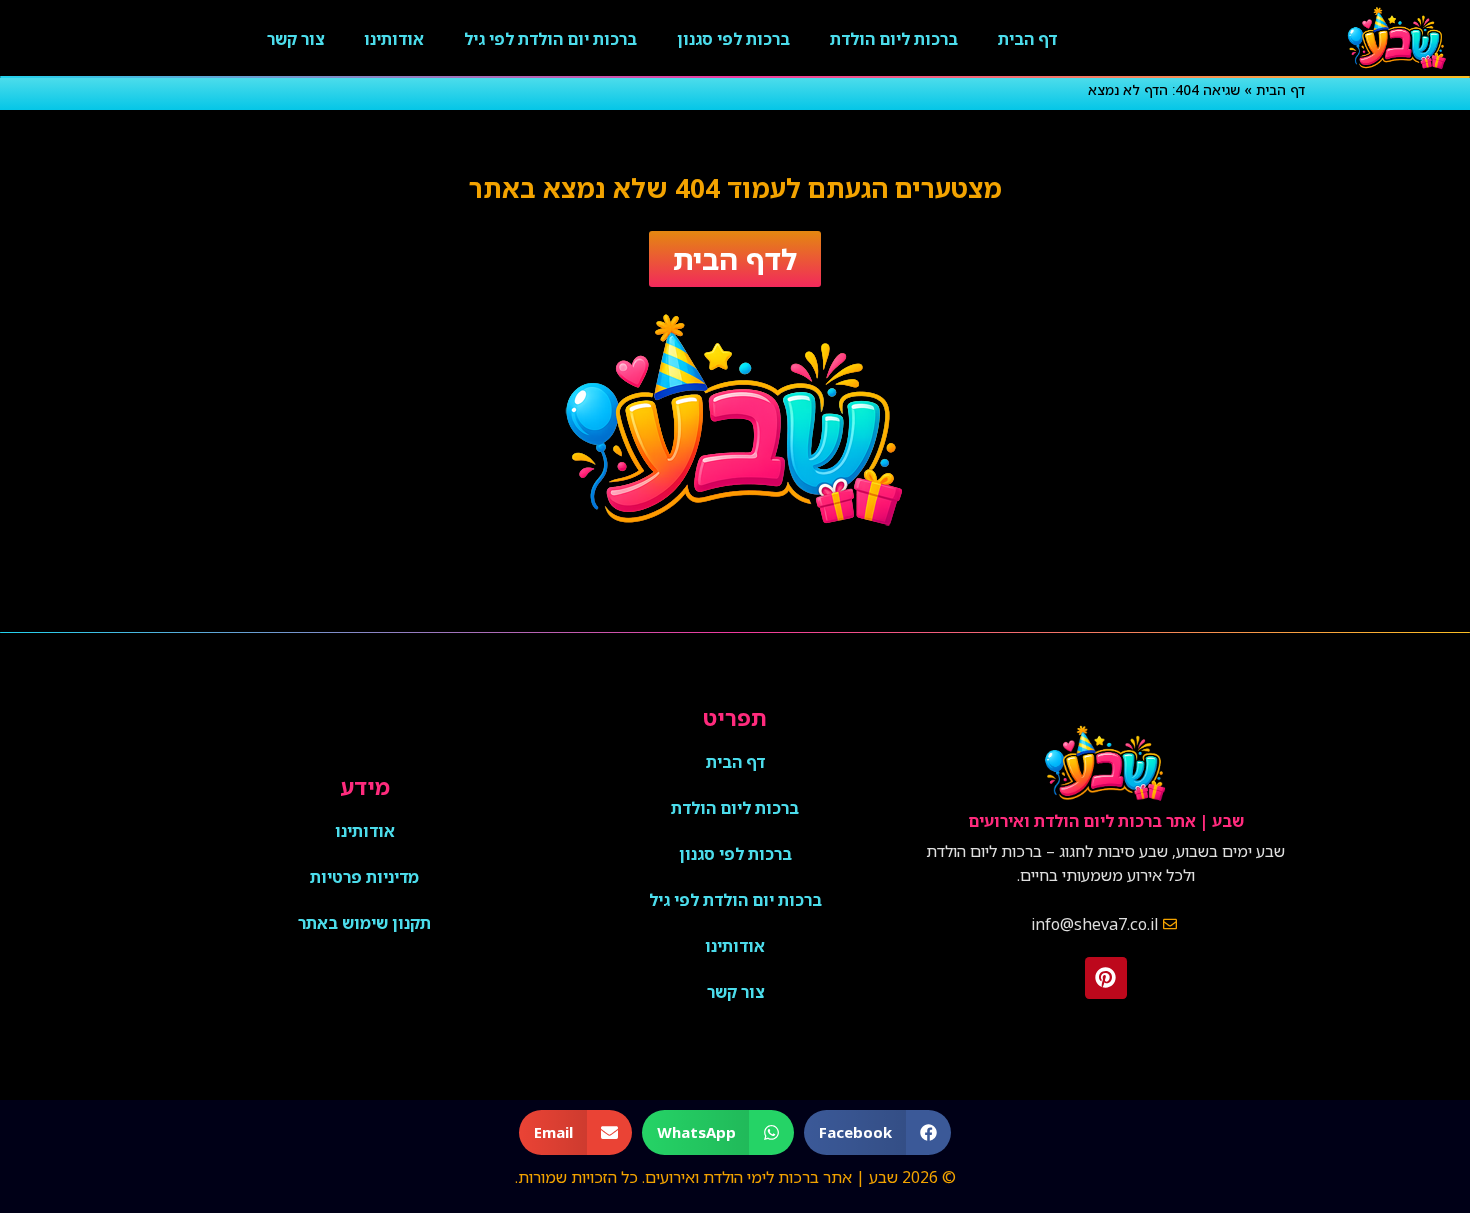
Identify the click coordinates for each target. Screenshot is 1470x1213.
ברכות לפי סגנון (733, 39)
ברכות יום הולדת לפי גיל (550, 39)
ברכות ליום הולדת (894, 39)
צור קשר (295, 39)
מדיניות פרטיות (364, 877)
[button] (877, 1132)
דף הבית (1027, 39)
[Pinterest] (1106, 978)
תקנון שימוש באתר (364, 923)
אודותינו (394, 39)
